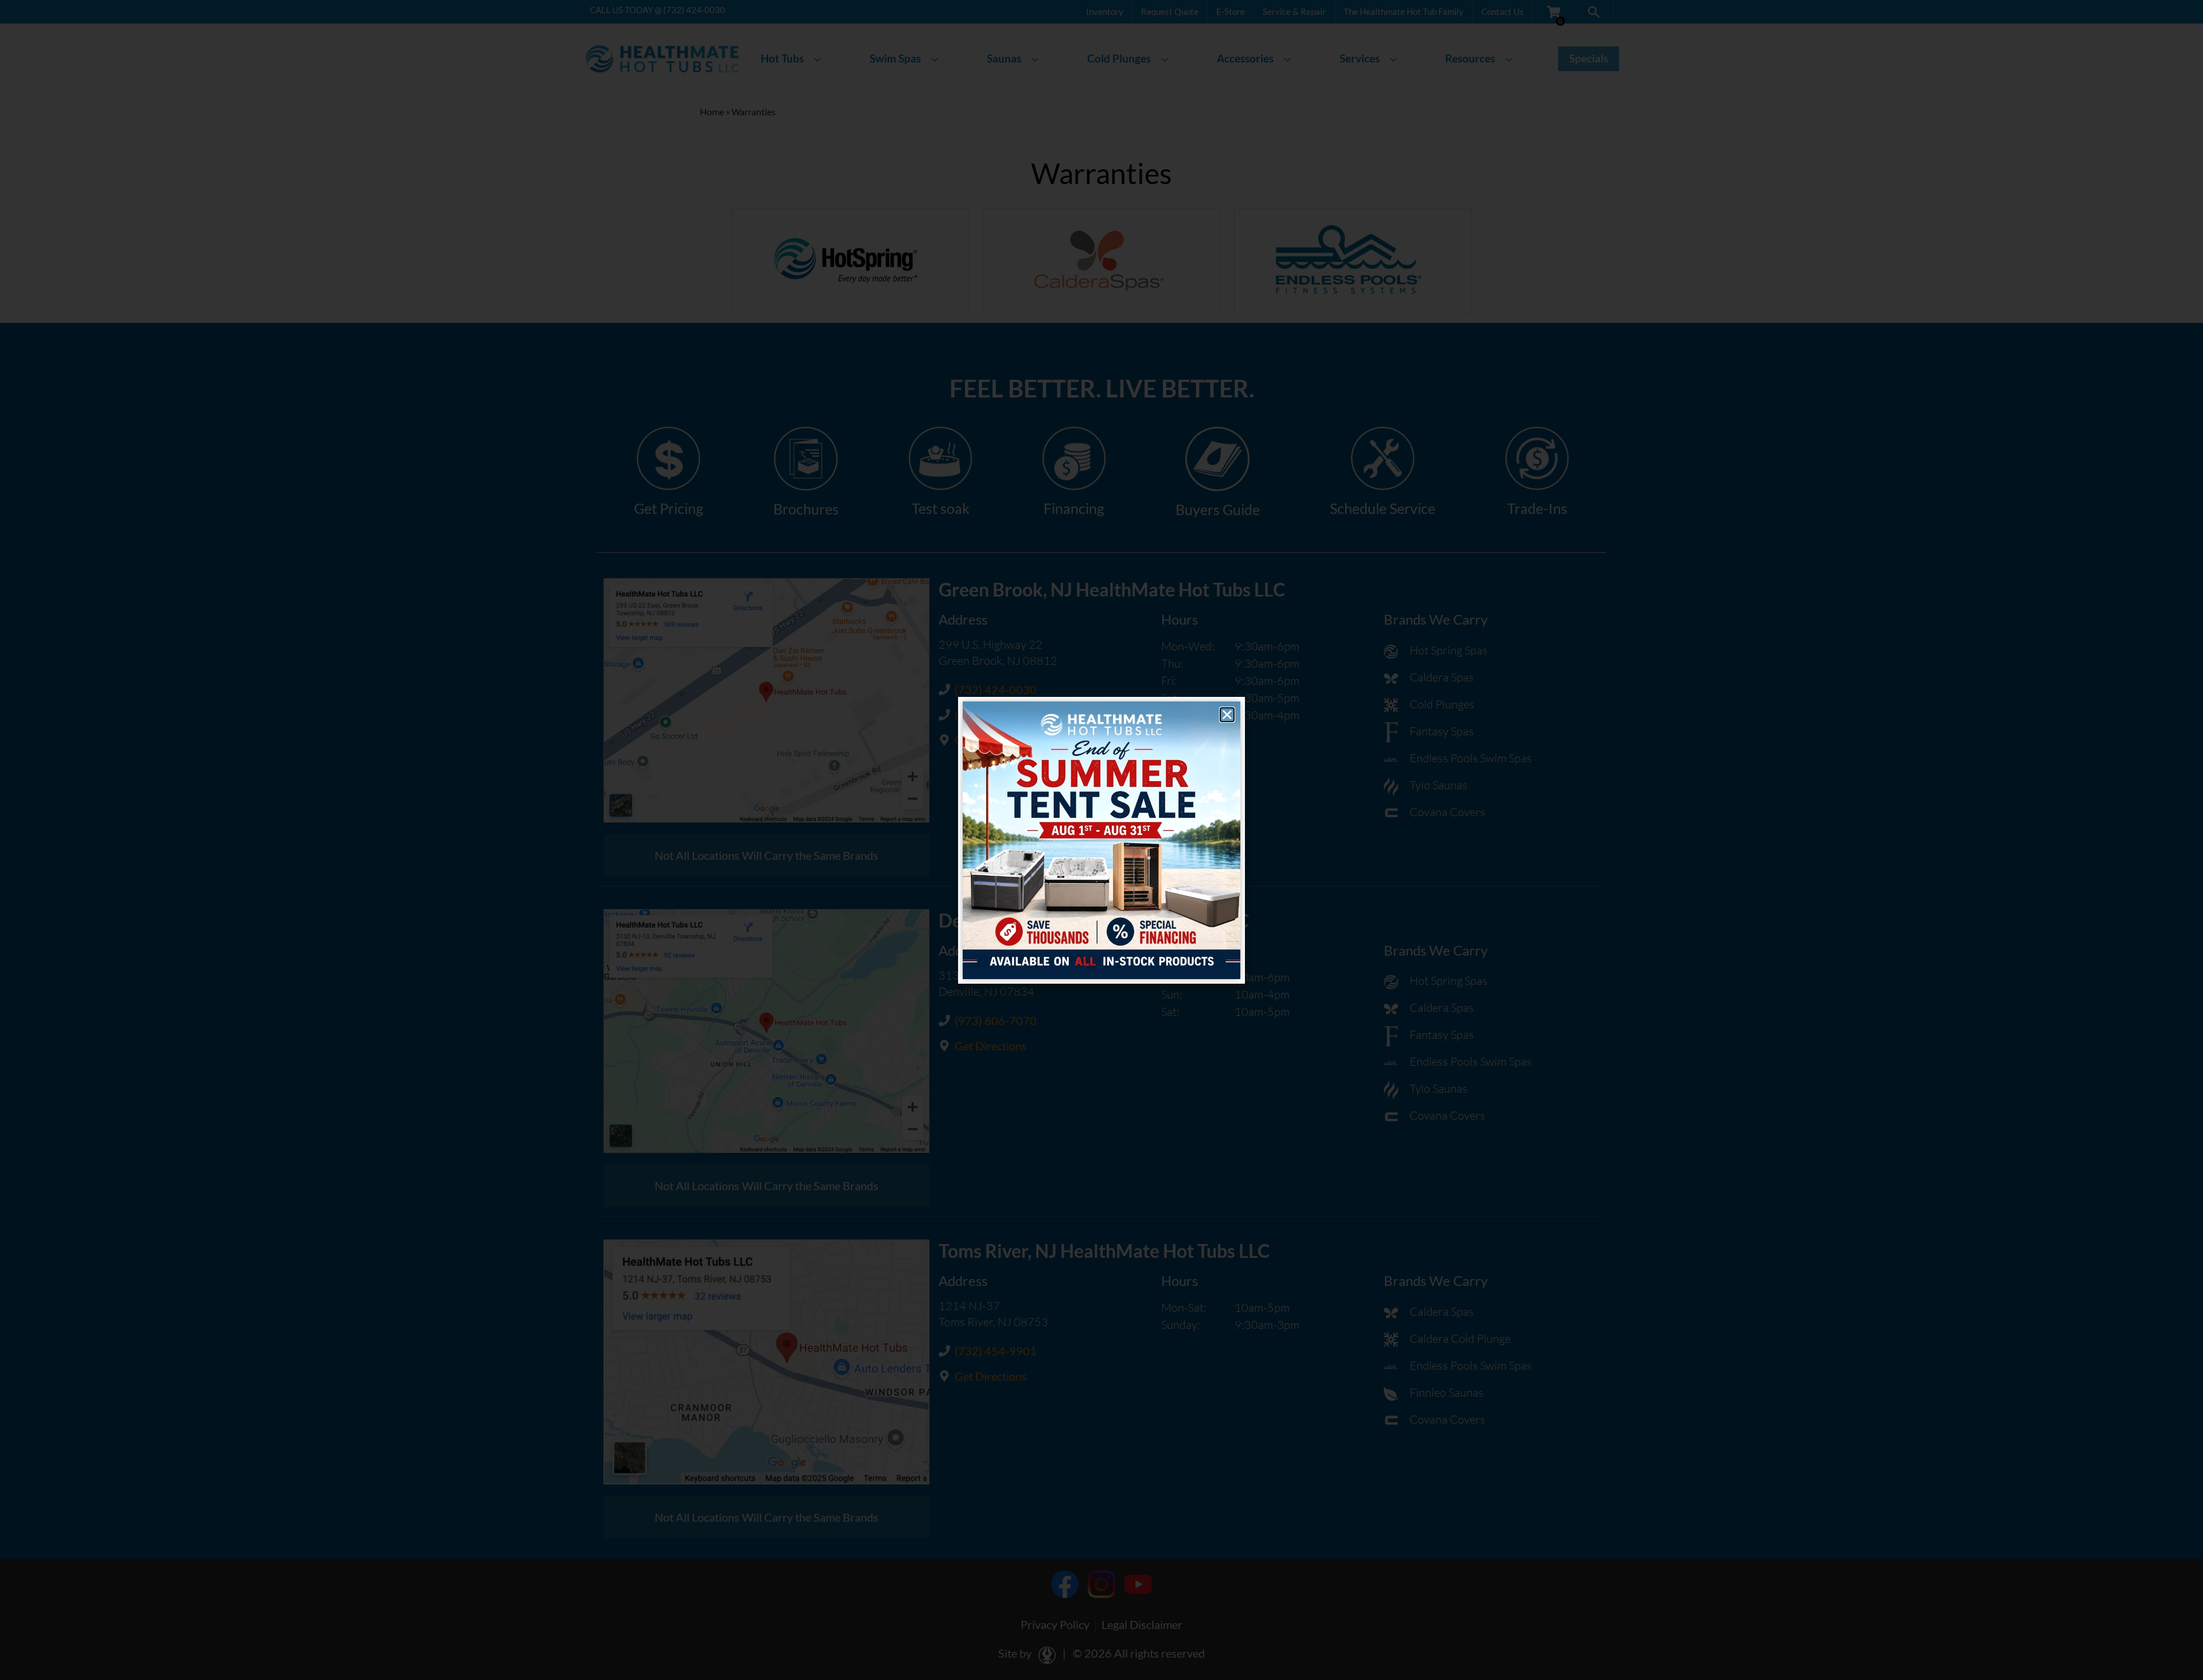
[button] (1227, 715)
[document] (1101, 840)
